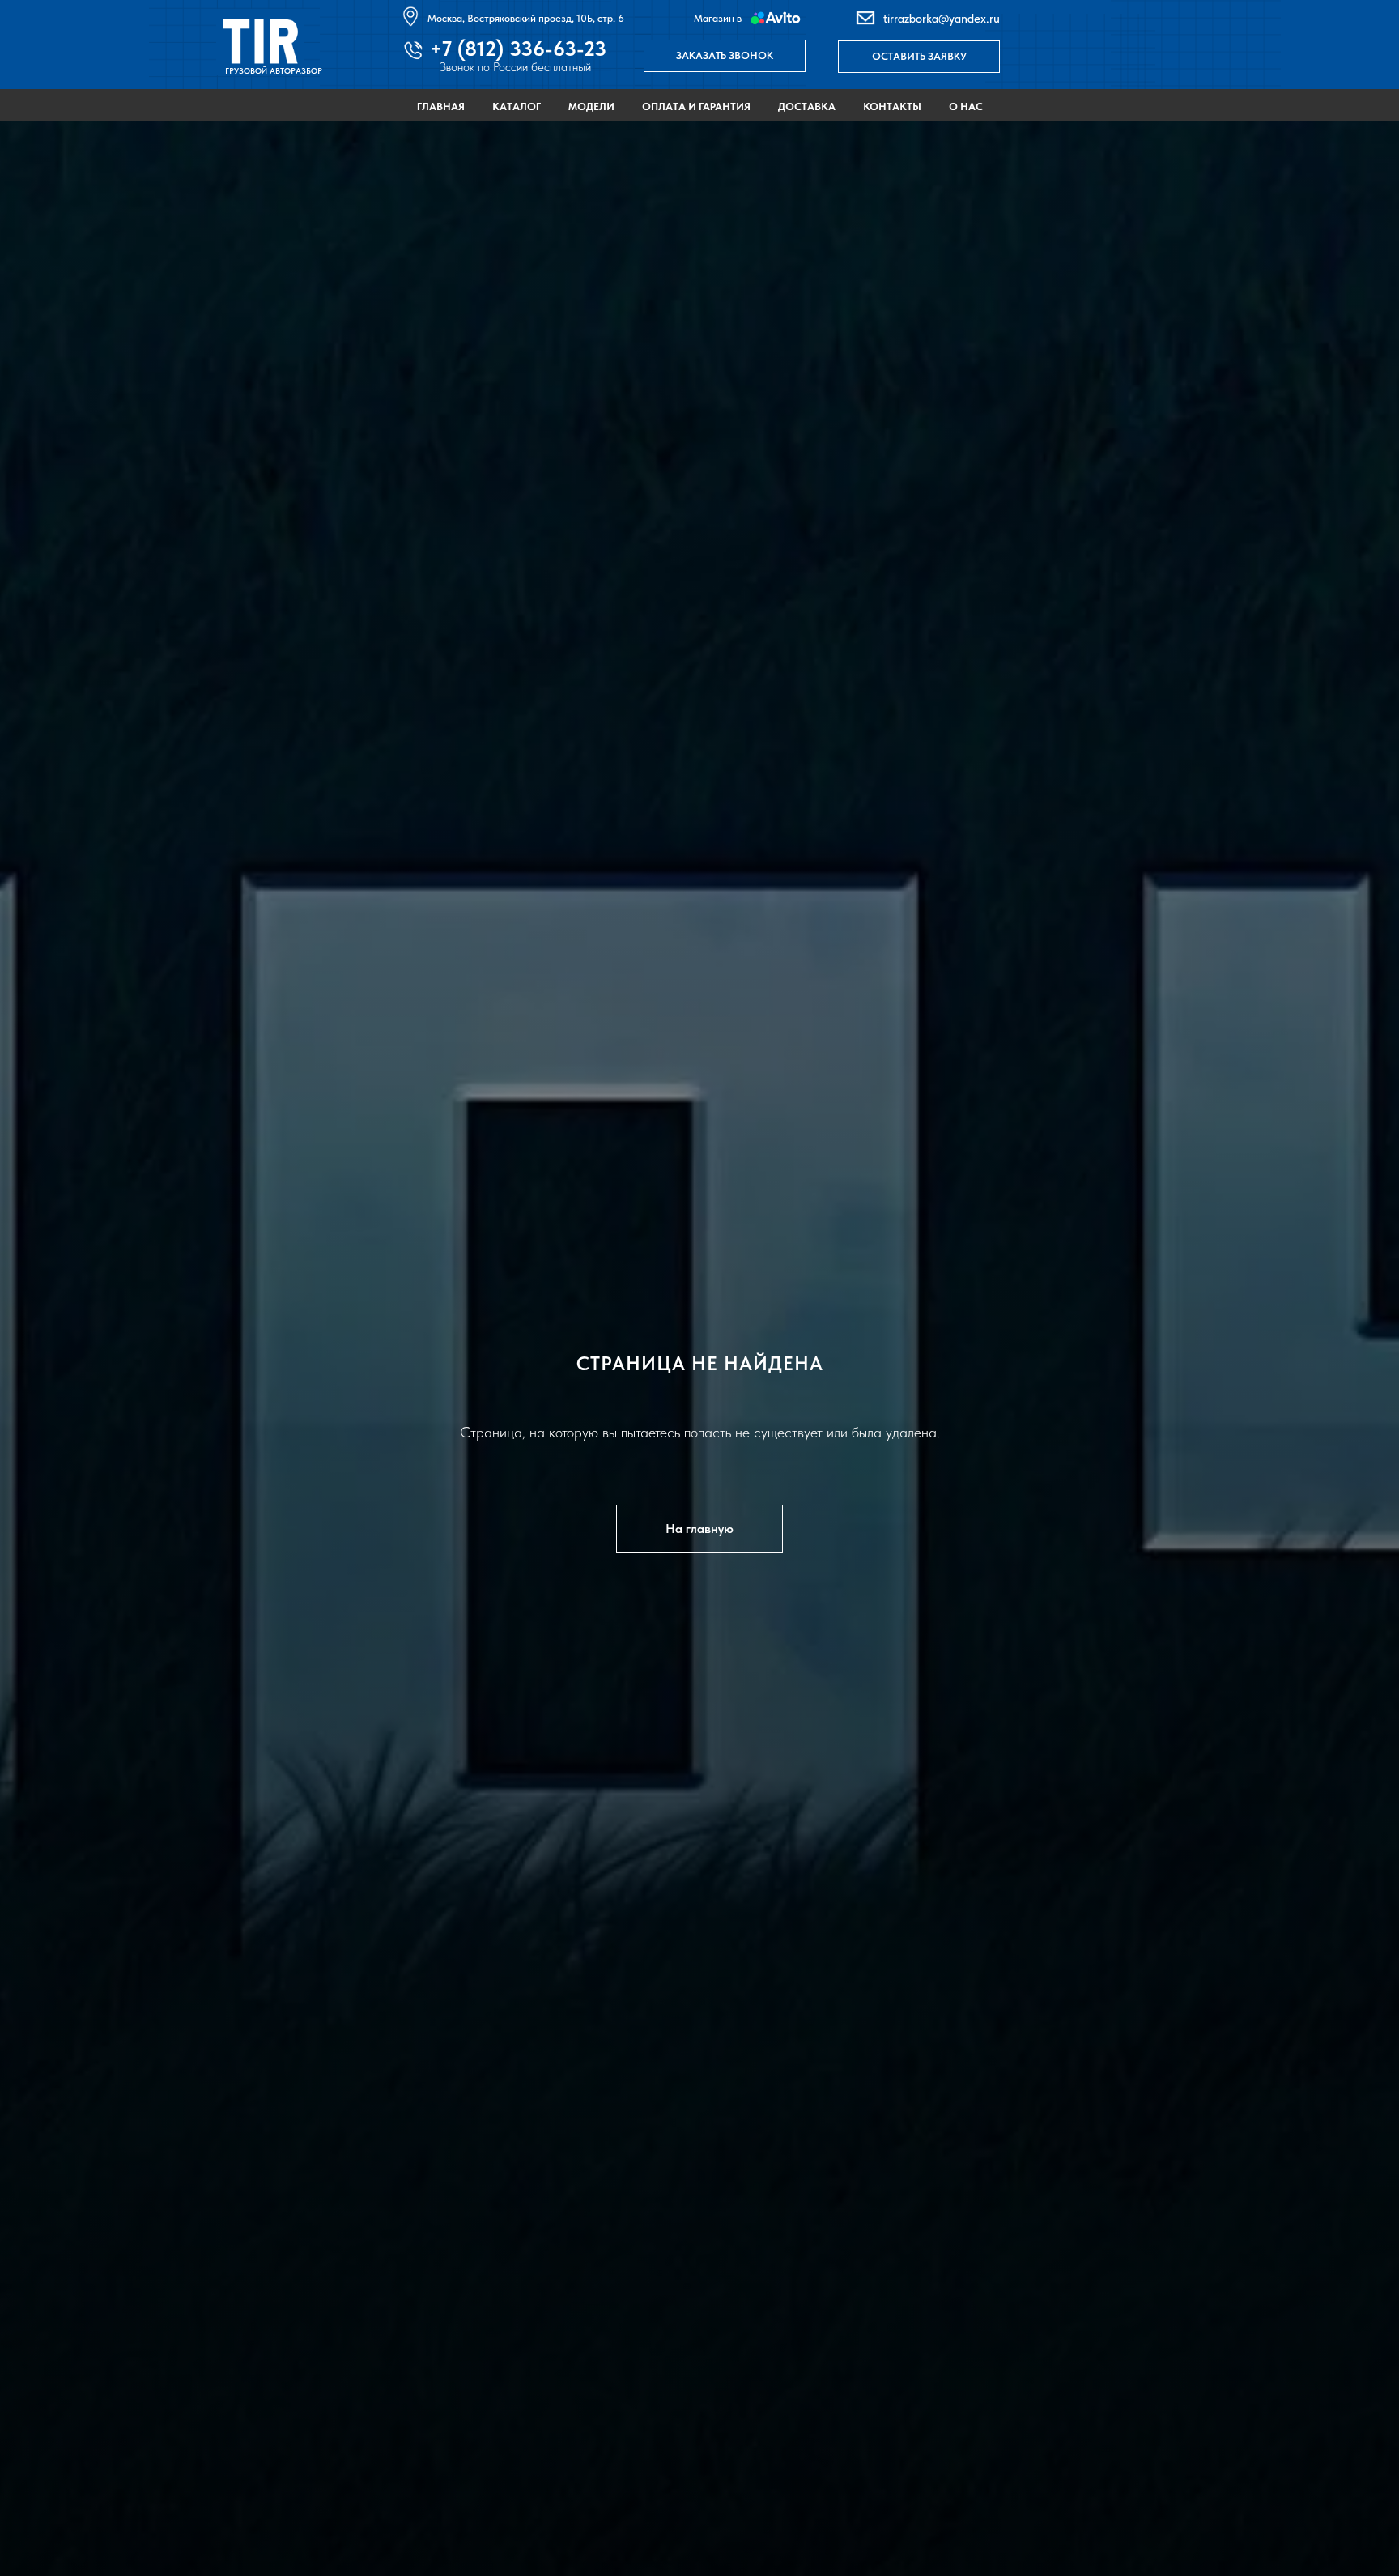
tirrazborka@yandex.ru (942, 19)
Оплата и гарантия (696, 106)
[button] (725, 56)
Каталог (517, 106)
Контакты (892, 106)
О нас (966, 106)
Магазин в (718, 18)
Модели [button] (591, 106)
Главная (441, 106)
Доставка (807, 106)
